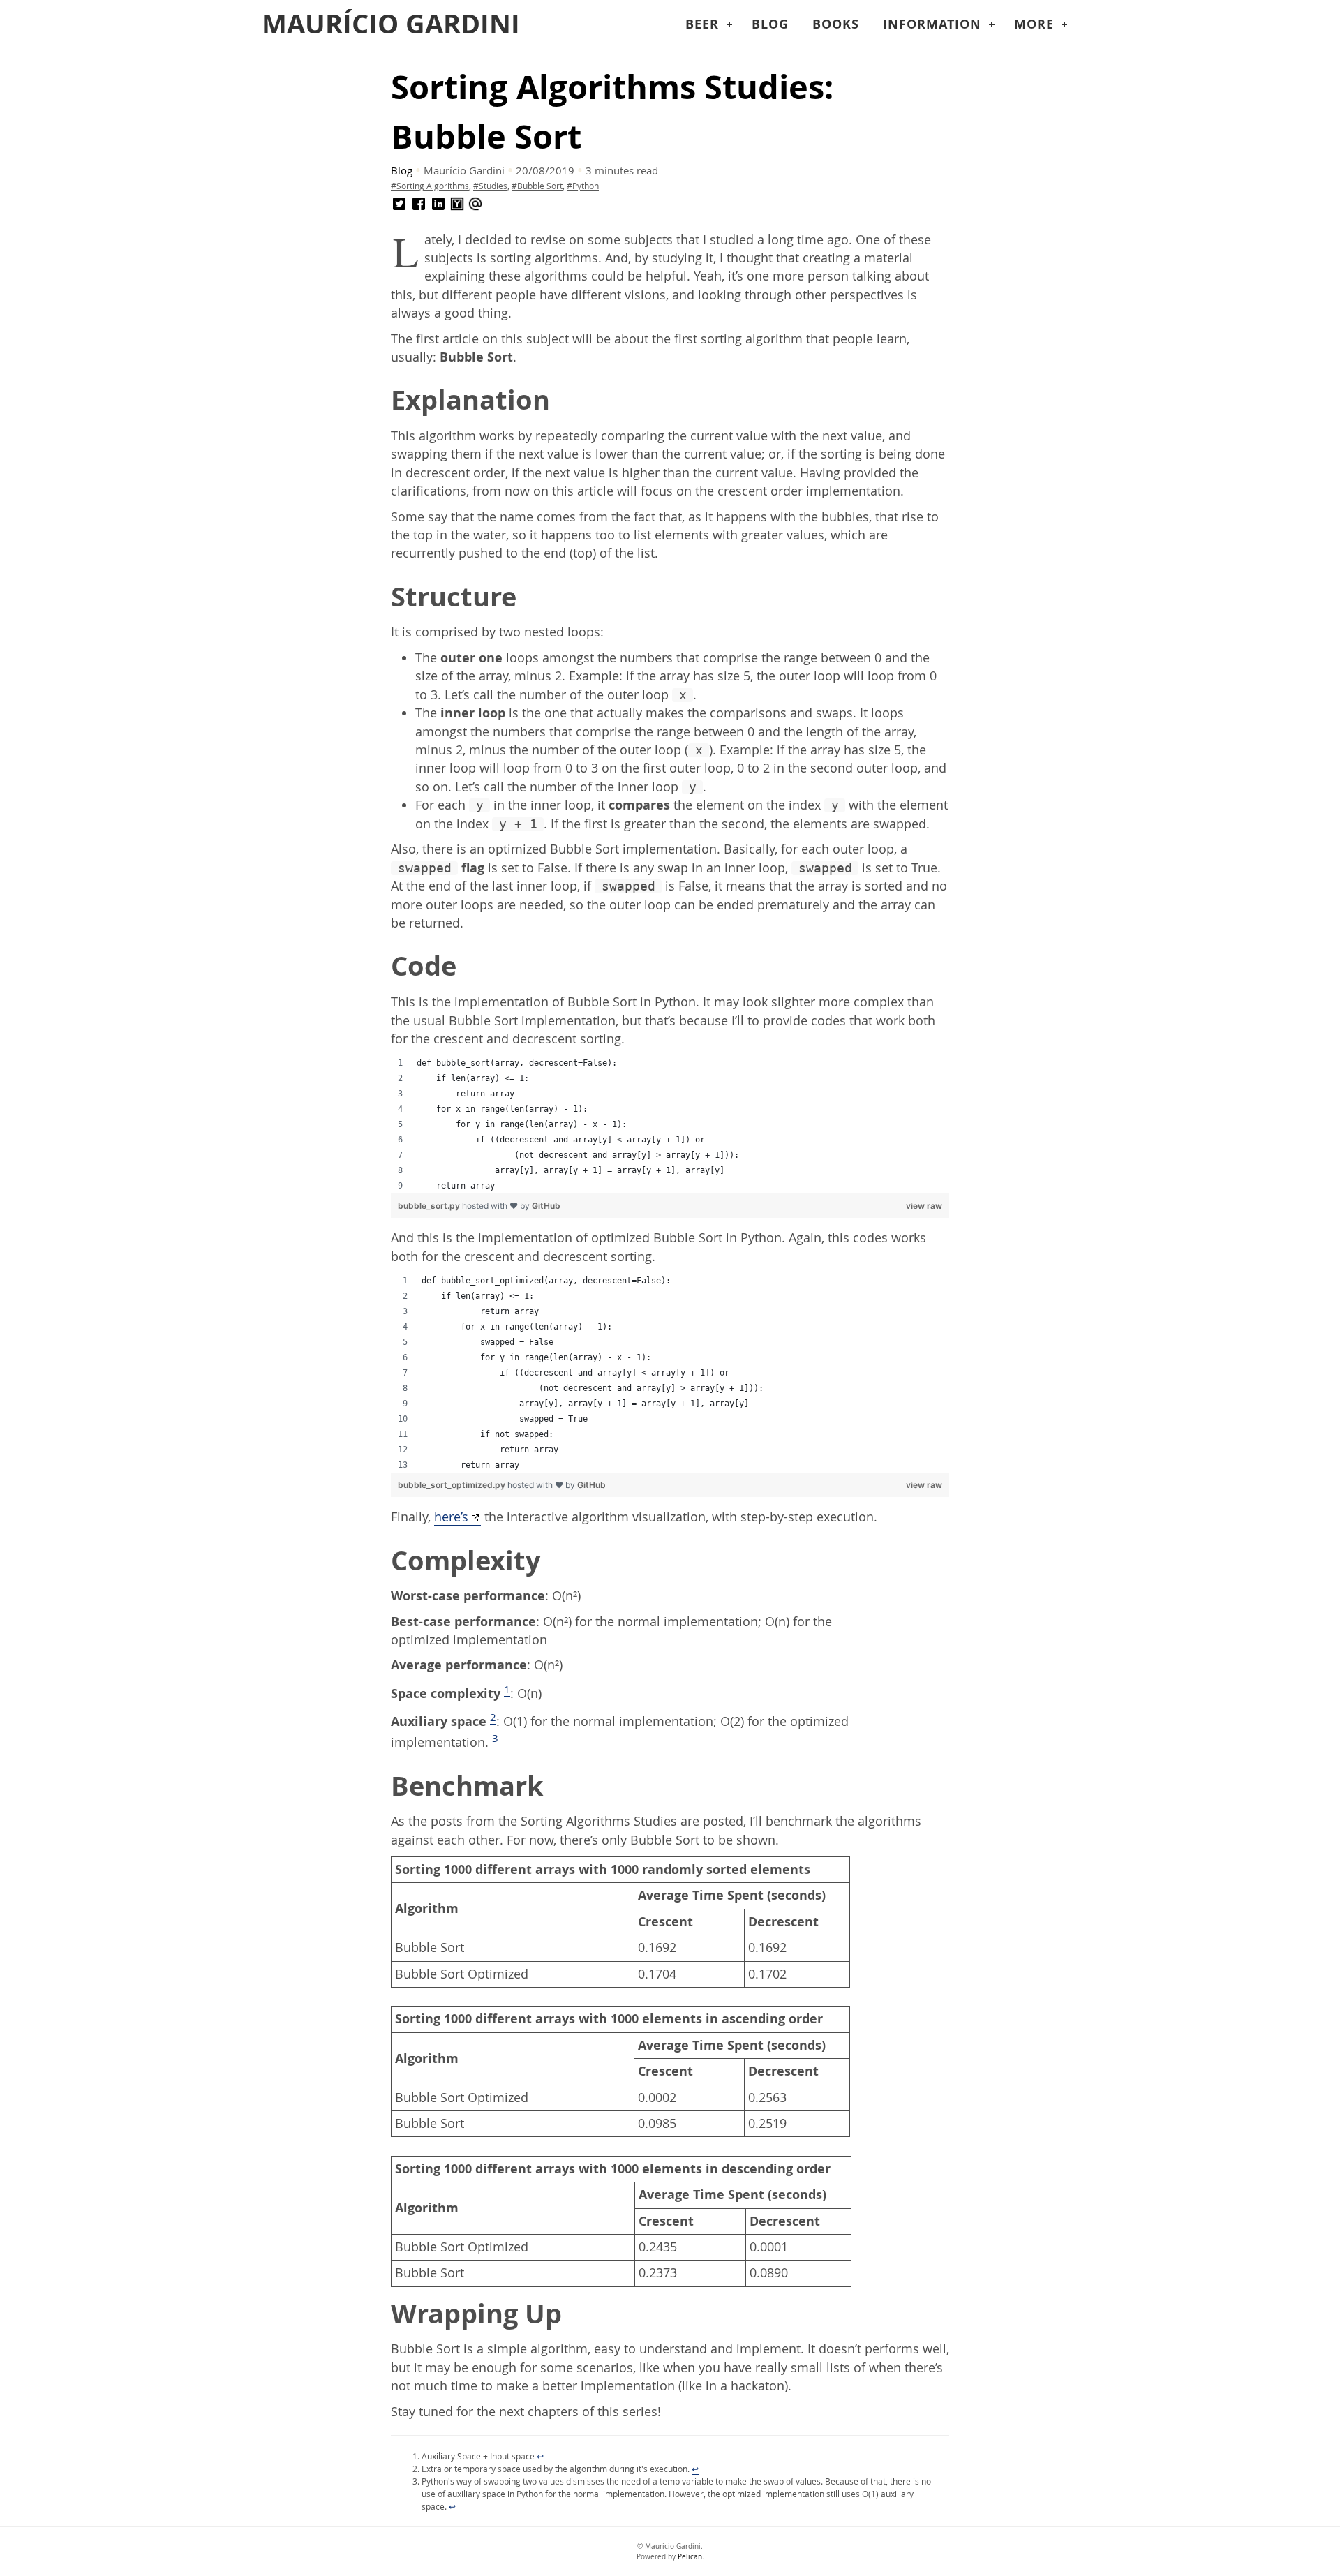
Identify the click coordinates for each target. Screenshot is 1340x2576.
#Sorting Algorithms (430, 186)
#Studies (490, 186)
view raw (924, 1206)
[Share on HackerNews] (457, 204)
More (1034, 24)
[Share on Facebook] (419, 204)
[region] (670, 1124)
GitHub (546, 1206)
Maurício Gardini (391, 24)
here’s (451, 1517)
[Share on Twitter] (399, 204)
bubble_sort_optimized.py (453, 1485)
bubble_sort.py (430, 1206)
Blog (770, 24)
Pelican (690, 2557)
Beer (702, 24)
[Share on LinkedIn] (438, 204)
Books (836, 24)
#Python (583, 186)
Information (932, 24)
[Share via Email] (475, 204)
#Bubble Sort (537, 186)
